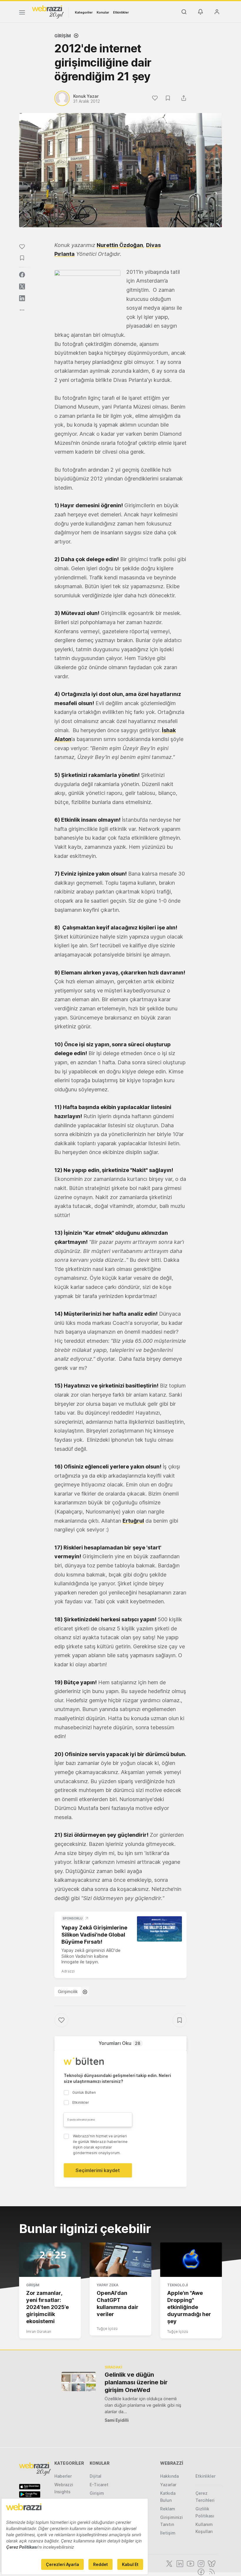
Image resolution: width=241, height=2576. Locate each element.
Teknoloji (178, 2285)
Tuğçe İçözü (107, 2329)
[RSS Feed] (211, 2571)
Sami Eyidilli (117, 2420)
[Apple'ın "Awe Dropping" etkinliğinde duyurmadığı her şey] (191, 2260)
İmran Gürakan (39, 2332)
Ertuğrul (133, 1521)
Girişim (63, 36)
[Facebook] (200, 2571)
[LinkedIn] (179, 2563)
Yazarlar (168, 2485)
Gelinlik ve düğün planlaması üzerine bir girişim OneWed (136, 2382)
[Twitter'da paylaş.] (22, 286)
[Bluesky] (211, 2563)
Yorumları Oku (119, 2043)
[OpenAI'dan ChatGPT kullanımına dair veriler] (120, 2260)
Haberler (63, 2476)
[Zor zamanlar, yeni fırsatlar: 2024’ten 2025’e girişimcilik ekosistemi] (50, 2260)
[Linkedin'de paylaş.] (22, 298)
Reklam (168, 2509)
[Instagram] (200, 2563)
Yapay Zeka (108, 2285)
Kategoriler (84, 12)
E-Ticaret (99, 2485)
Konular (103, 12)
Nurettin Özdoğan (120, 245)
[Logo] (48, 11)
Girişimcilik (68, 1991)
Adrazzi (68, 1971)
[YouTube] (190, 2563)
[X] (169, 2563)
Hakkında (169, 2476)
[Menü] (22, 13)
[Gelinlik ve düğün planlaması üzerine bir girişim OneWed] (79, 2382)
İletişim (168, 2533)
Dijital (96, 2476)
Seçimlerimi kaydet (98, 2170)
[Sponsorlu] (159, 1929)
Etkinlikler (121, 12)
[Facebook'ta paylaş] (22, 275)
